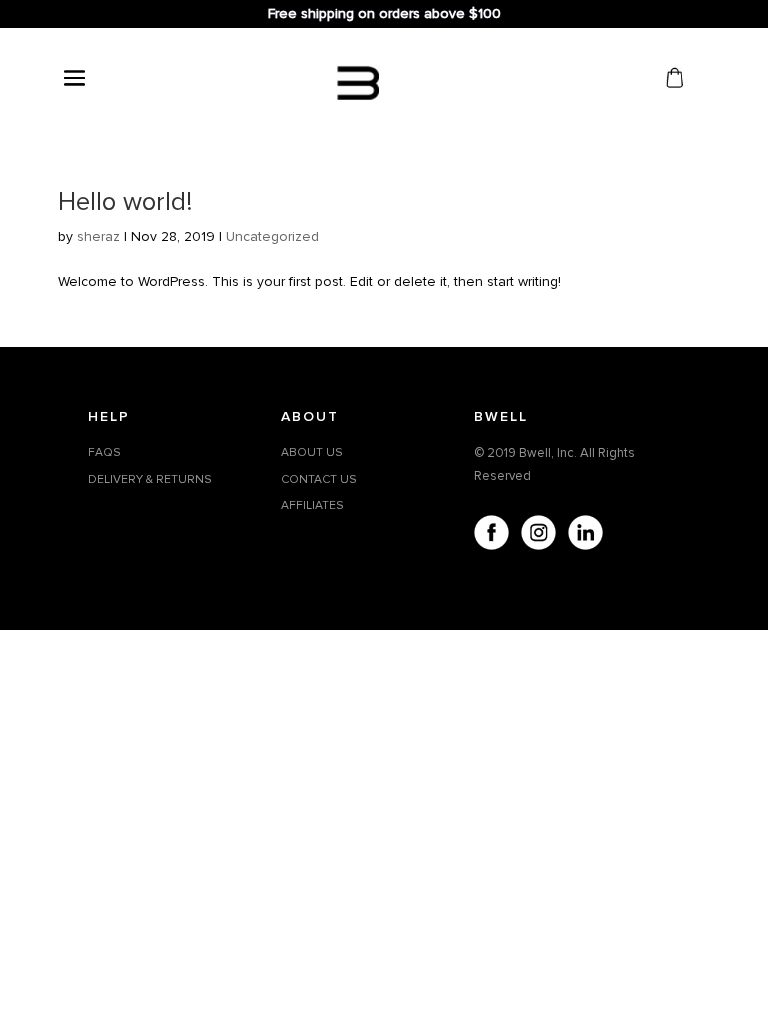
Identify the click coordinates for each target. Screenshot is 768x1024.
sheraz (98, 236)
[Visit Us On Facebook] (490, 536)
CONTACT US (319, 479)
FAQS (104, 452)
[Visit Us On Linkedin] (584, 536)
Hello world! (125, 202)
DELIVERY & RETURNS (150, 479)
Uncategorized (272, 236)
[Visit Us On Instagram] (537, 536)
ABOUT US (312, 452)
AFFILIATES (312, 505)
